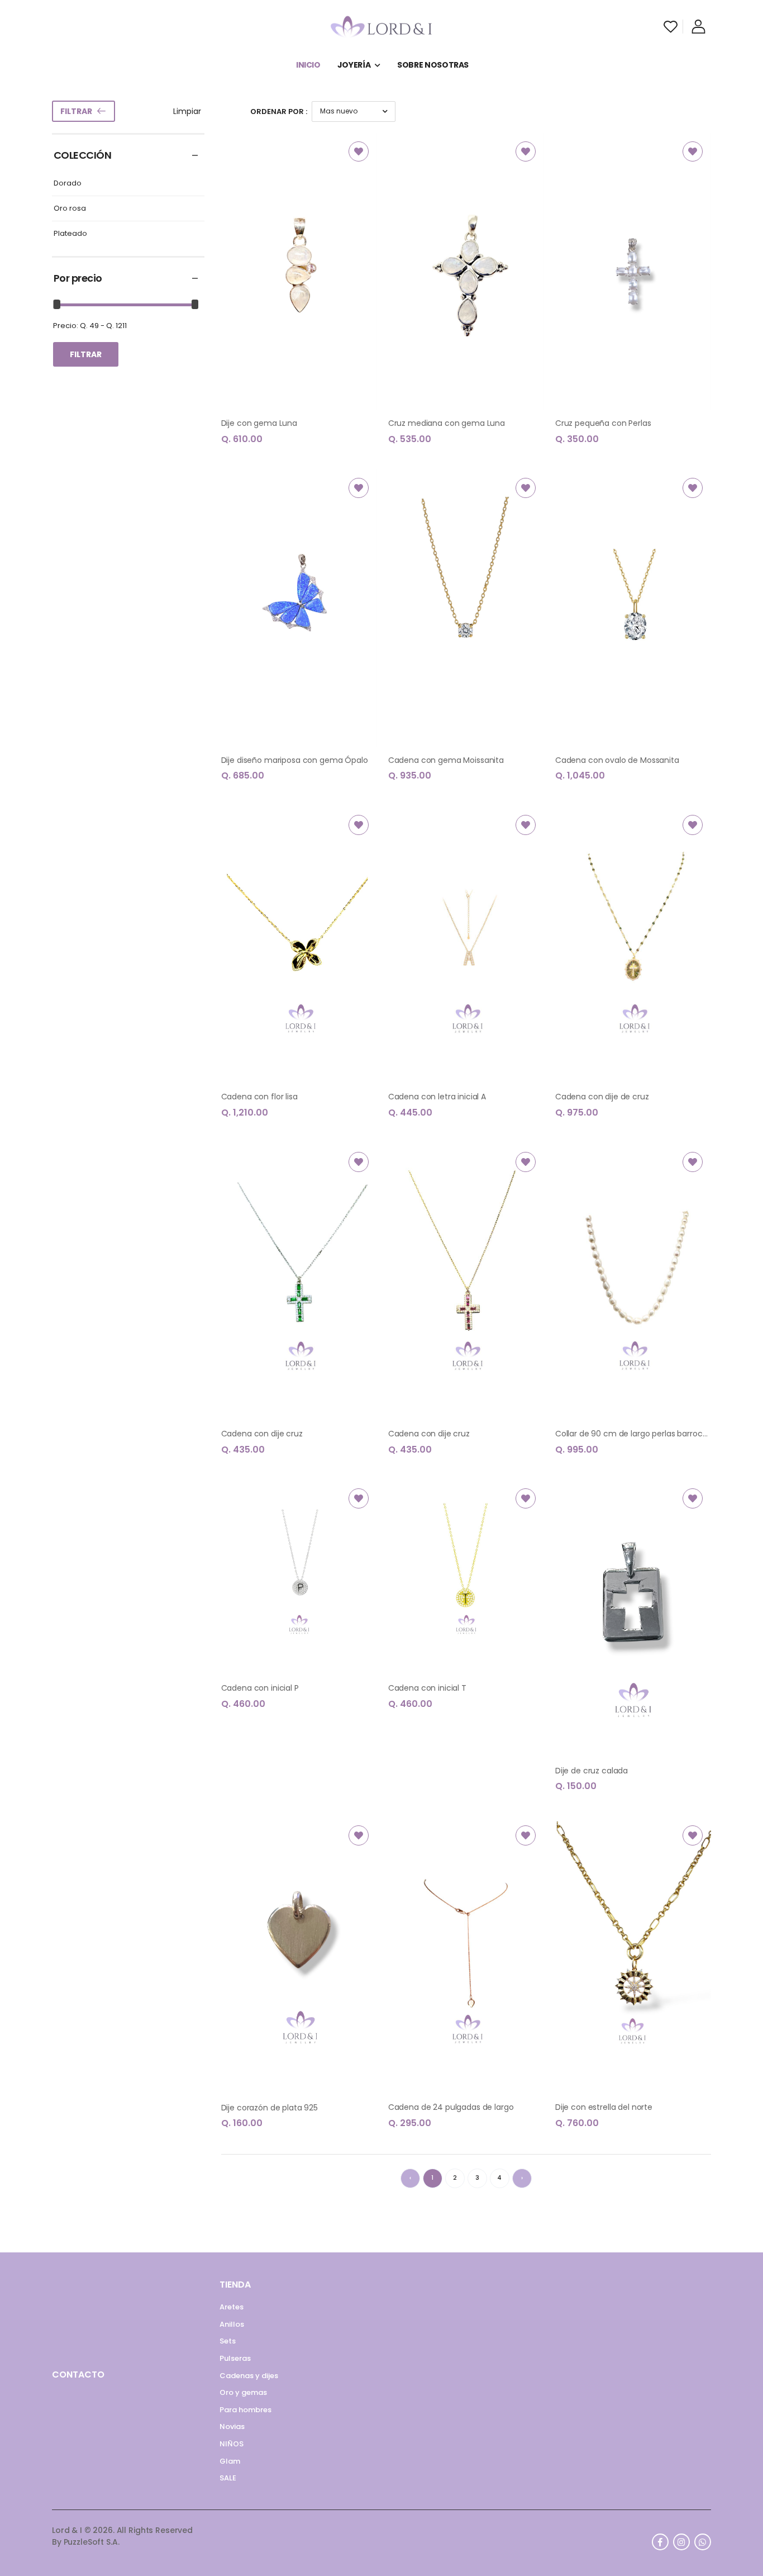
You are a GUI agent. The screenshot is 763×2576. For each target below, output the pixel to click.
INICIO (308, 65)
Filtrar (76, 111)
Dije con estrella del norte (604, 2107)
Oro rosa (70, 209)
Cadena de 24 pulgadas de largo (451, 2107)
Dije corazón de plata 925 (270, 2108)
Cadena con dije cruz (262, 1434)
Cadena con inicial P (260, 1688)
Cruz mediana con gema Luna (447, 423)
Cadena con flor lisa (259, 1097)
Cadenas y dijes (249, 2376)
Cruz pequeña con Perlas (603, 423)
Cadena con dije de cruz (602, 1097)
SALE (228, 2478)
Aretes (232, 2307)
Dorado (68, 184)
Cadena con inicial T (427, 1688)
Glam (230, 2461)
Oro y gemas (243, 2392)
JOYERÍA (354, 65)
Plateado (70, 234)
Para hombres (245, 2410)
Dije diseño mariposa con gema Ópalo (295, 760)
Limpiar (187, 111)
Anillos (232, 2324)
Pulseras (235, 2358)
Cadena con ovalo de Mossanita (617, 760)
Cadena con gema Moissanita (446, 760)
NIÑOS (232, 2444)
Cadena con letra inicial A (437, 1097)
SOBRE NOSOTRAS (433, 65)
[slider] (57, 304)
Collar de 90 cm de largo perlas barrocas (633, 1434)
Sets (228, 2341)
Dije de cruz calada (592, 1771)
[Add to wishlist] (359, 151)
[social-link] (660, 2542)
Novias (232, 2426)
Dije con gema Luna (259, 423)
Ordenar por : (279, 112)
